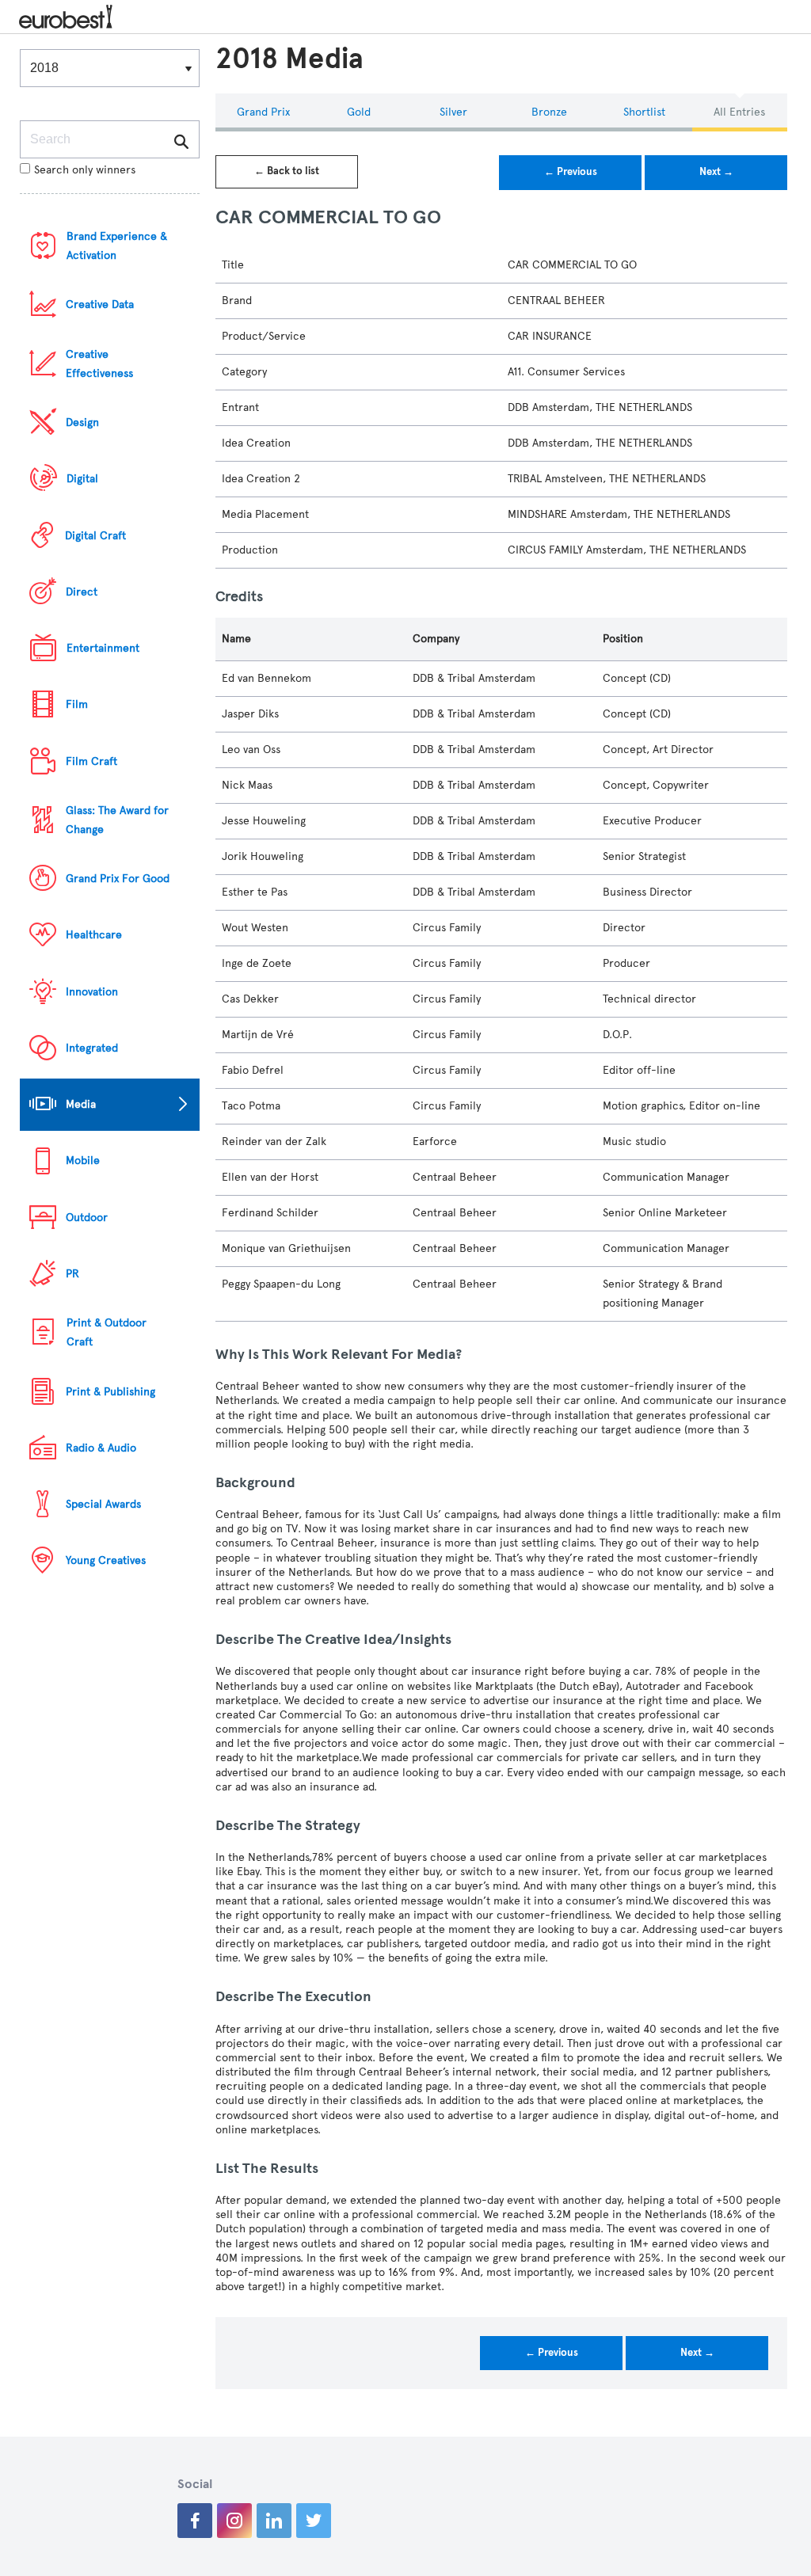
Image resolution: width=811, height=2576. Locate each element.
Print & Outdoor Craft (107, 1332)
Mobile (83, 1161)
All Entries (739, 112)
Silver (453, 112)
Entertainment (103, 648)
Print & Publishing (110, 1392)
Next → (716, 172)
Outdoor (87, 1218)
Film (77, 704)
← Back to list (287, 171)
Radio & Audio (101, 1448)
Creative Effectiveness (99, 364)
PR (72, 1274)
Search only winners (85, 170)
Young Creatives (106, 1560)
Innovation (92, 992)
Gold (359, 112)
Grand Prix (263, 112)
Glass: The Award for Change (117, 820)
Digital (82, 479)
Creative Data (100, 304)
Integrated (92, 1048)
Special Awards (103, 1504)
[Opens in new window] (195, 2521)
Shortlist (644, 112)
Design (82, 422)
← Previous (571, 172)
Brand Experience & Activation (117, 246)
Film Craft (91, 761)
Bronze (549, 112)
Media (81, 1104)
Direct (82, 592)
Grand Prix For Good (118, 879)
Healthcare (94, 935)
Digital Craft (95, 536)
